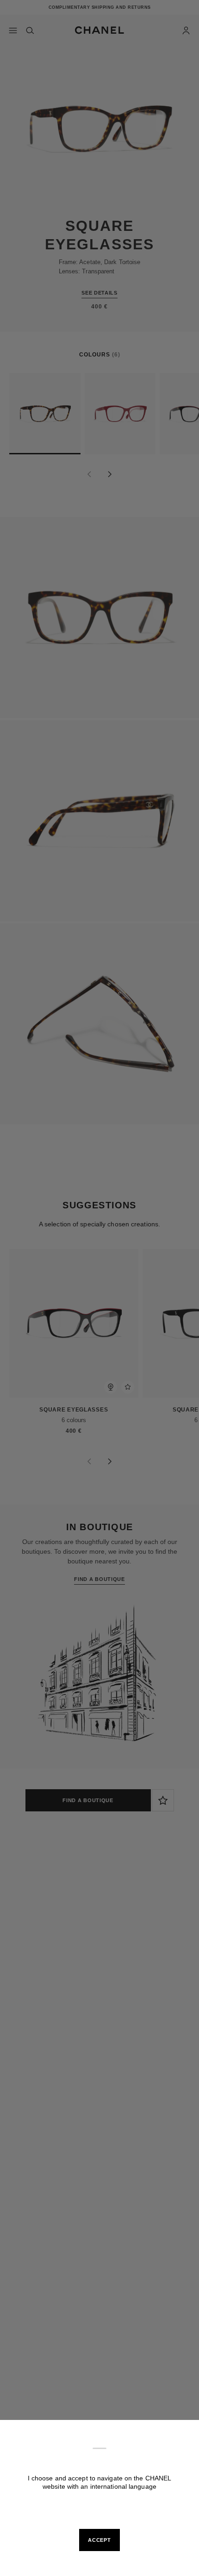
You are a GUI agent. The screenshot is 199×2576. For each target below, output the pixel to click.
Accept (99, 2540)
